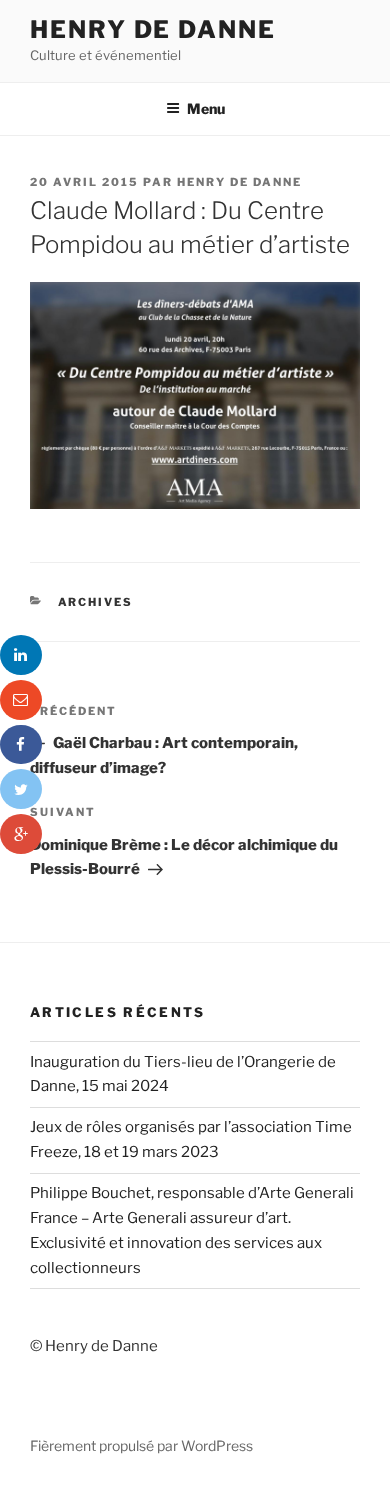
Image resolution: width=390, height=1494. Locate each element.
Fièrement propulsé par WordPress (141, 1445)
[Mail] (21, 700)
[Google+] (21, 834)
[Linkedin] (21, 655)
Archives (96, 602)
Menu (206, 108)
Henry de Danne (153, 29)
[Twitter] (21, 789)
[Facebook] (21, 745)
